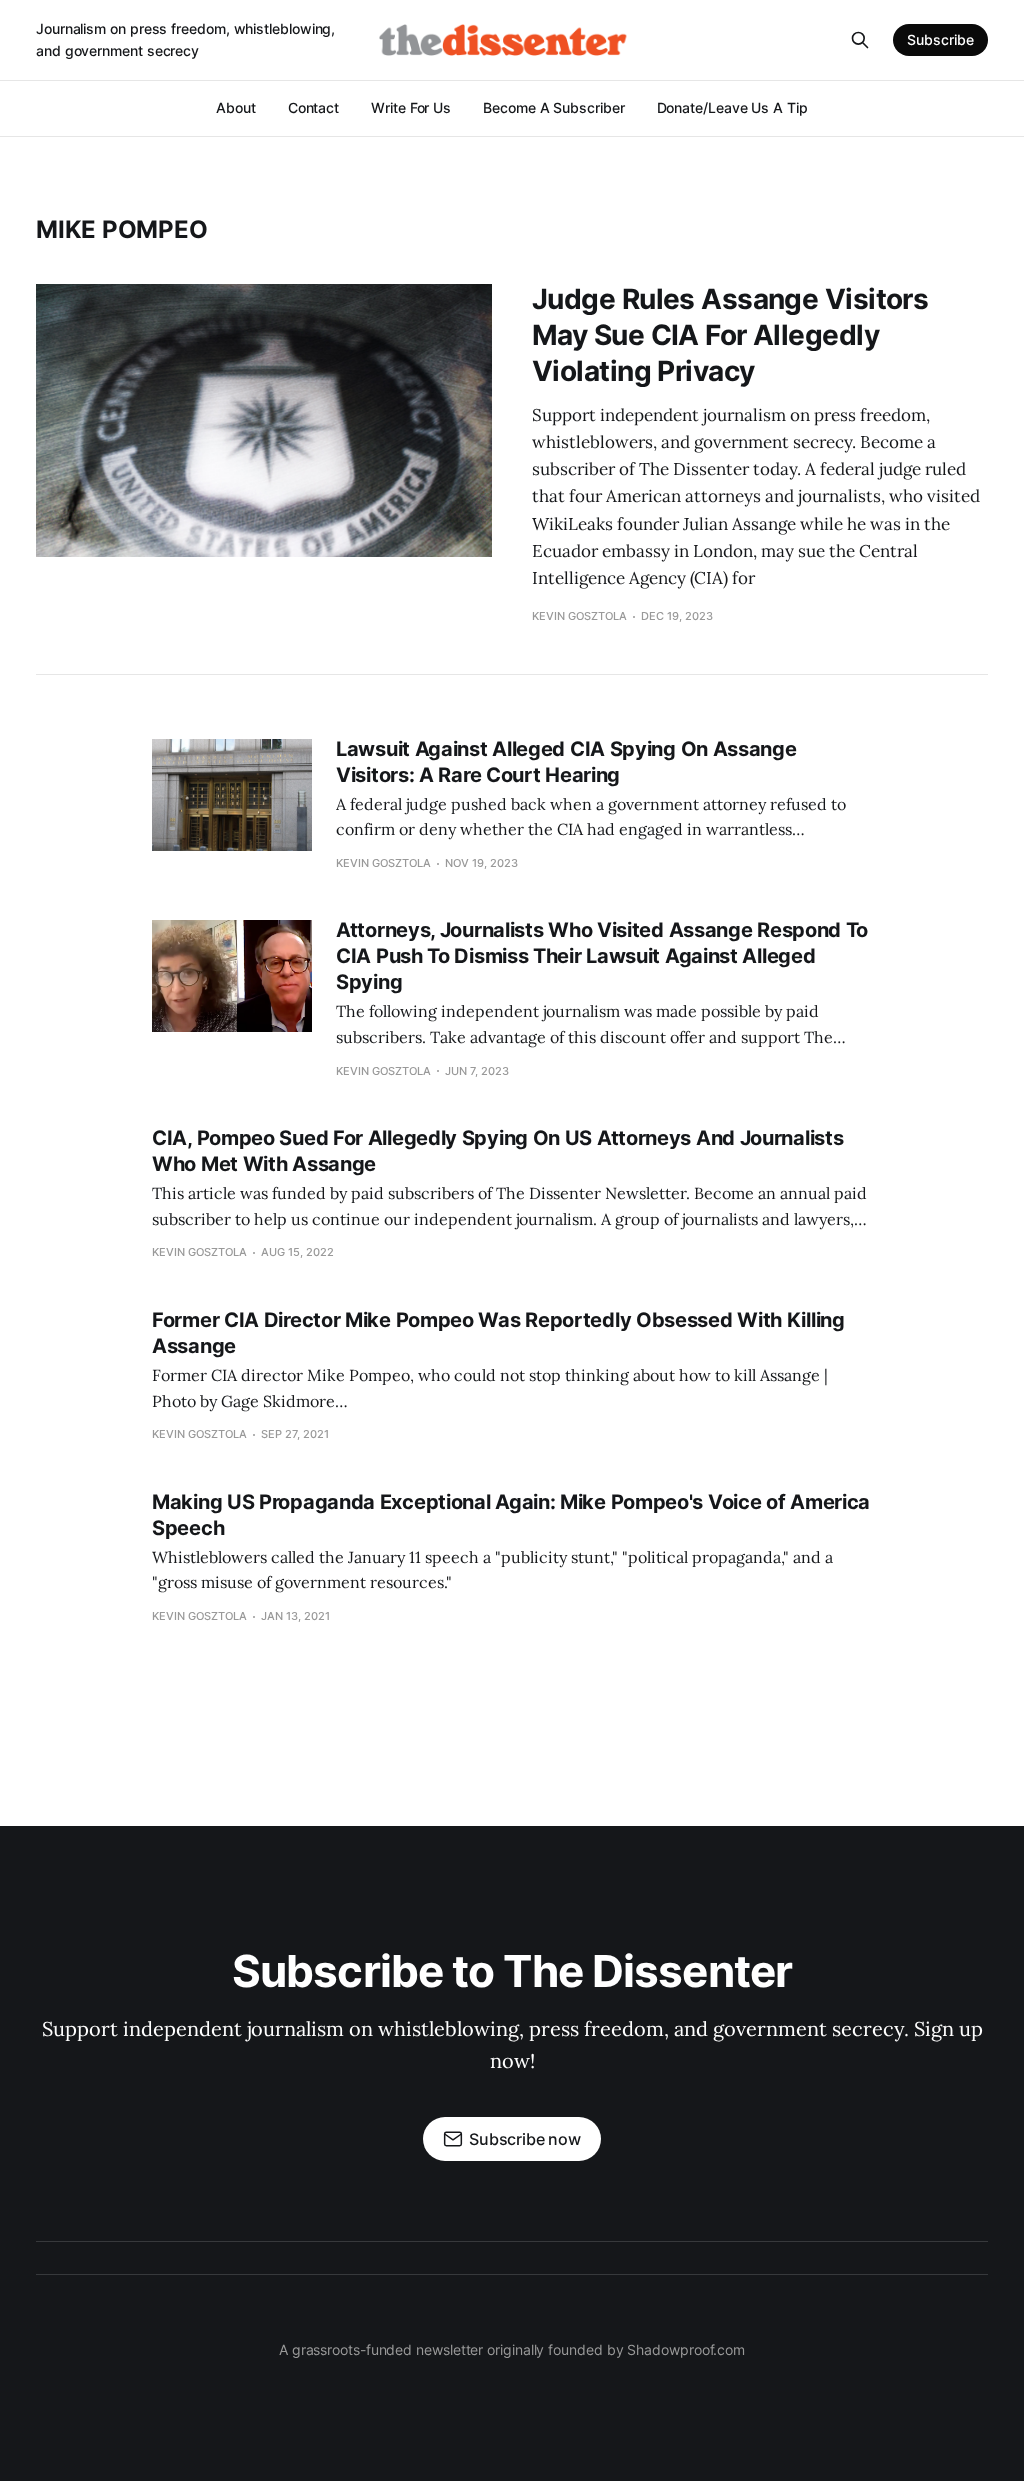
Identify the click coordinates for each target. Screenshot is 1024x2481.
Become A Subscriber (553, 107)
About (236, 107)
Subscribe (940, 39)
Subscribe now (525, 2139)
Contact (313, 107)
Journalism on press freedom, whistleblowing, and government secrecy (185, 39)
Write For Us (411, 107)
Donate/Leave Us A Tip (732, 107)
